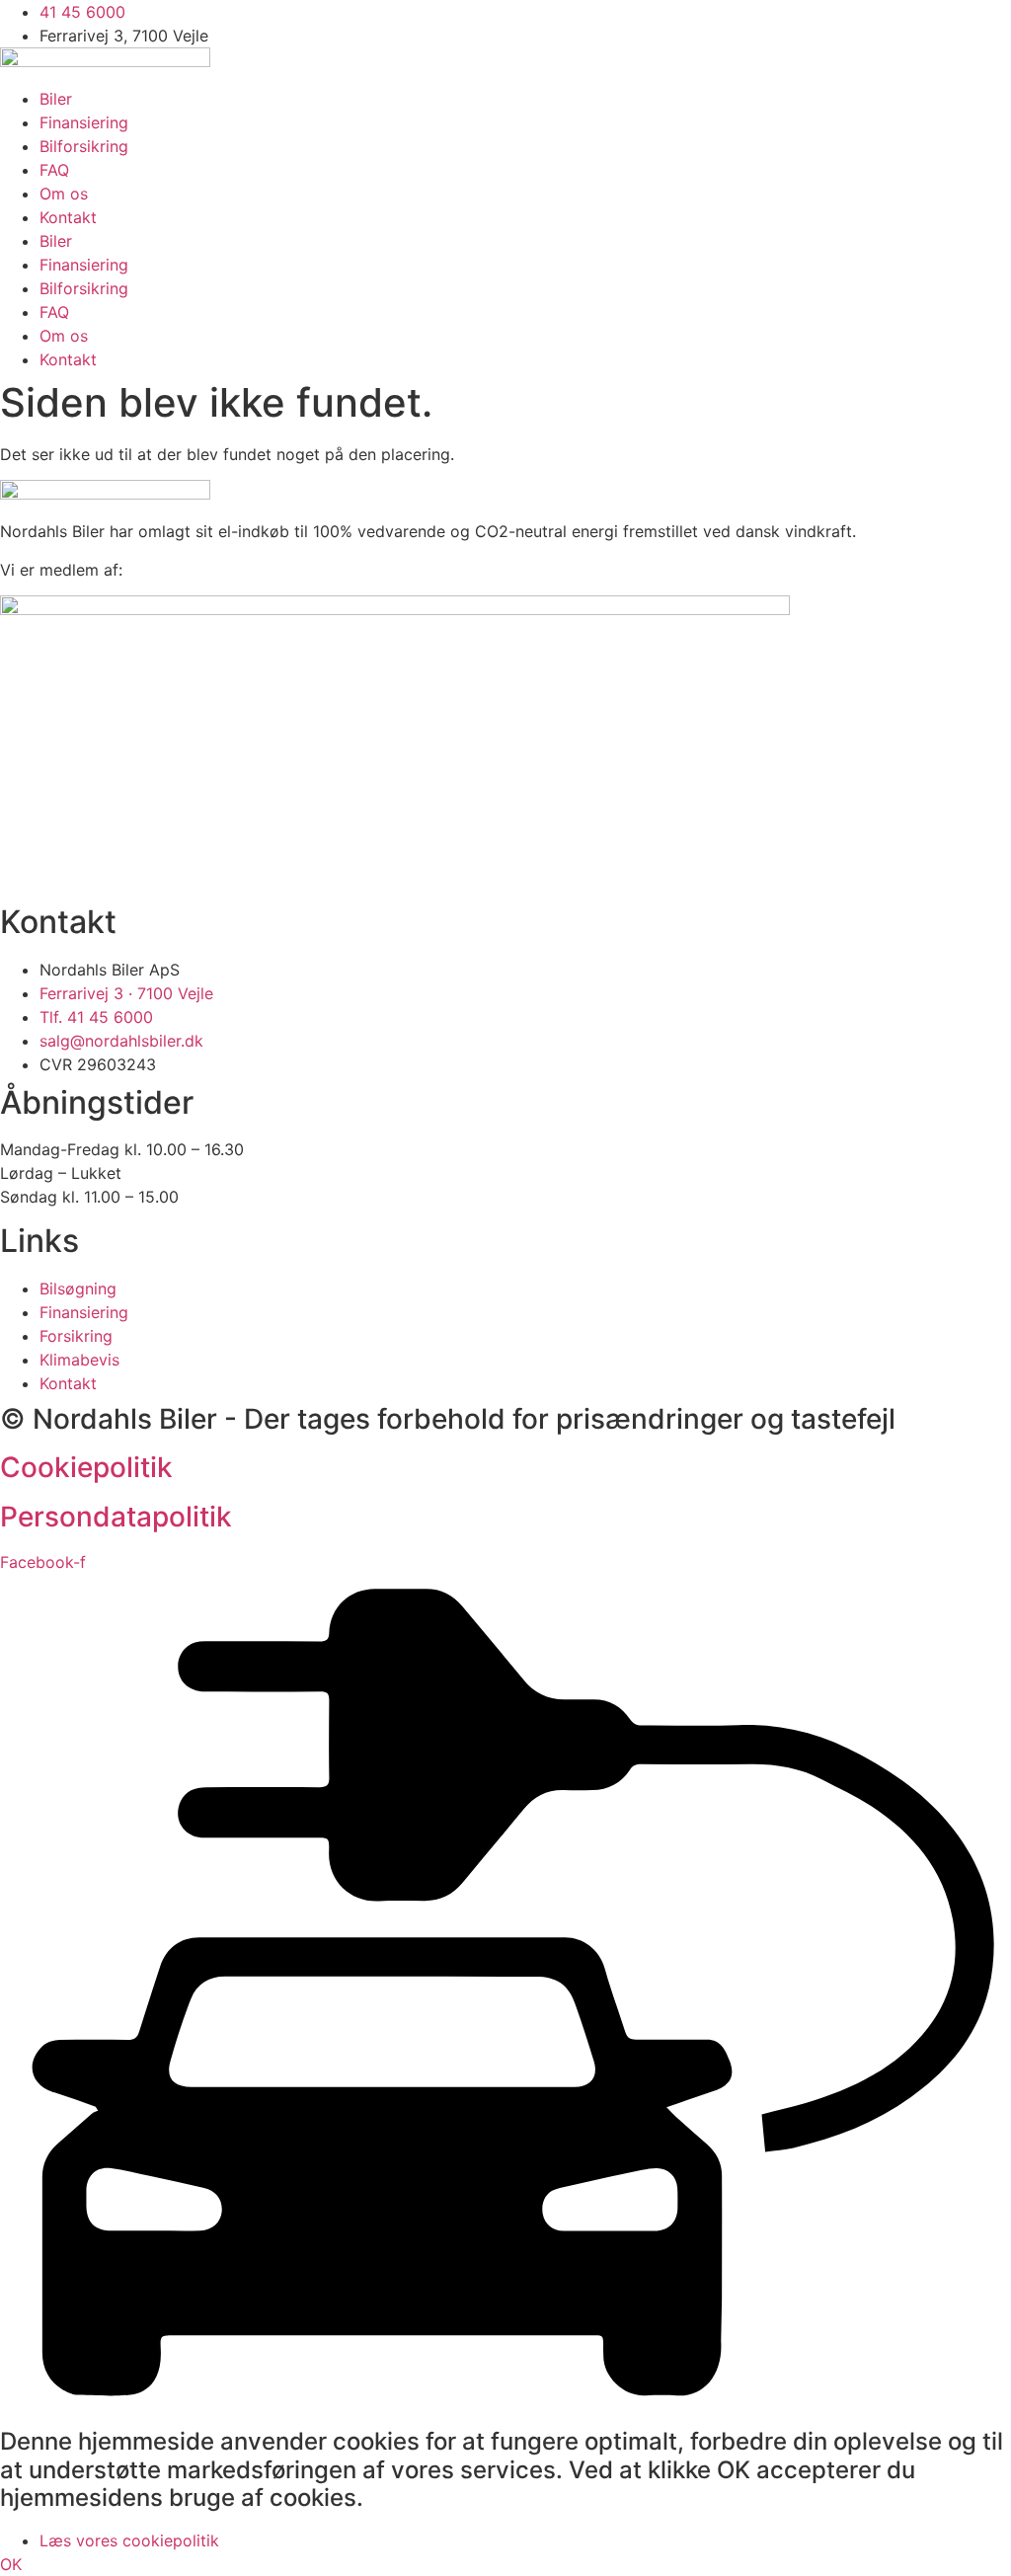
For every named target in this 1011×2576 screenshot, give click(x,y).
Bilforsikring (84, 146)
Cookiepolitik (86, 1467)
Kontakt (68, 217)
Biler (56, 99)
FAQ (54, 170)
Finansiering (84, 122)
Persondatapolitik (116, 1517)
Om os (64, 194)
